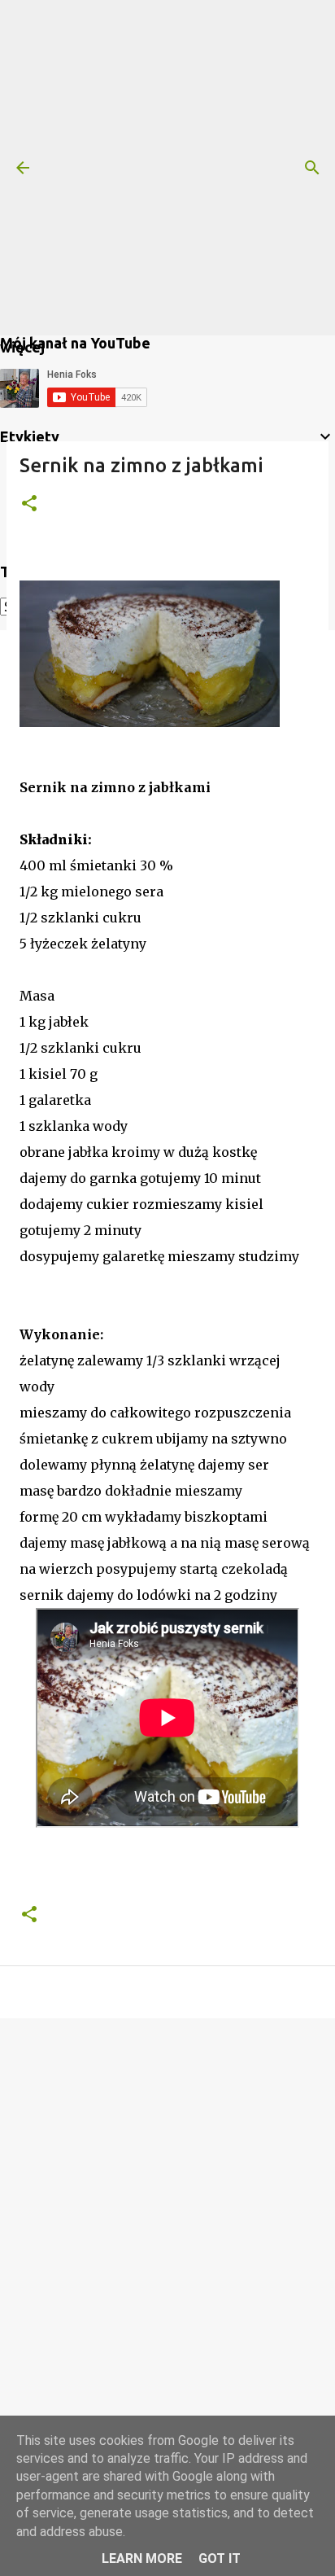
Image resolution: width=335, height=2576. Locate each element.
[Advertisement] (167, 168)
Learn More (142, 2558)
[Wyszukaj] (312, 168)
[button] (29, 504)
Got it (220, 2558)
